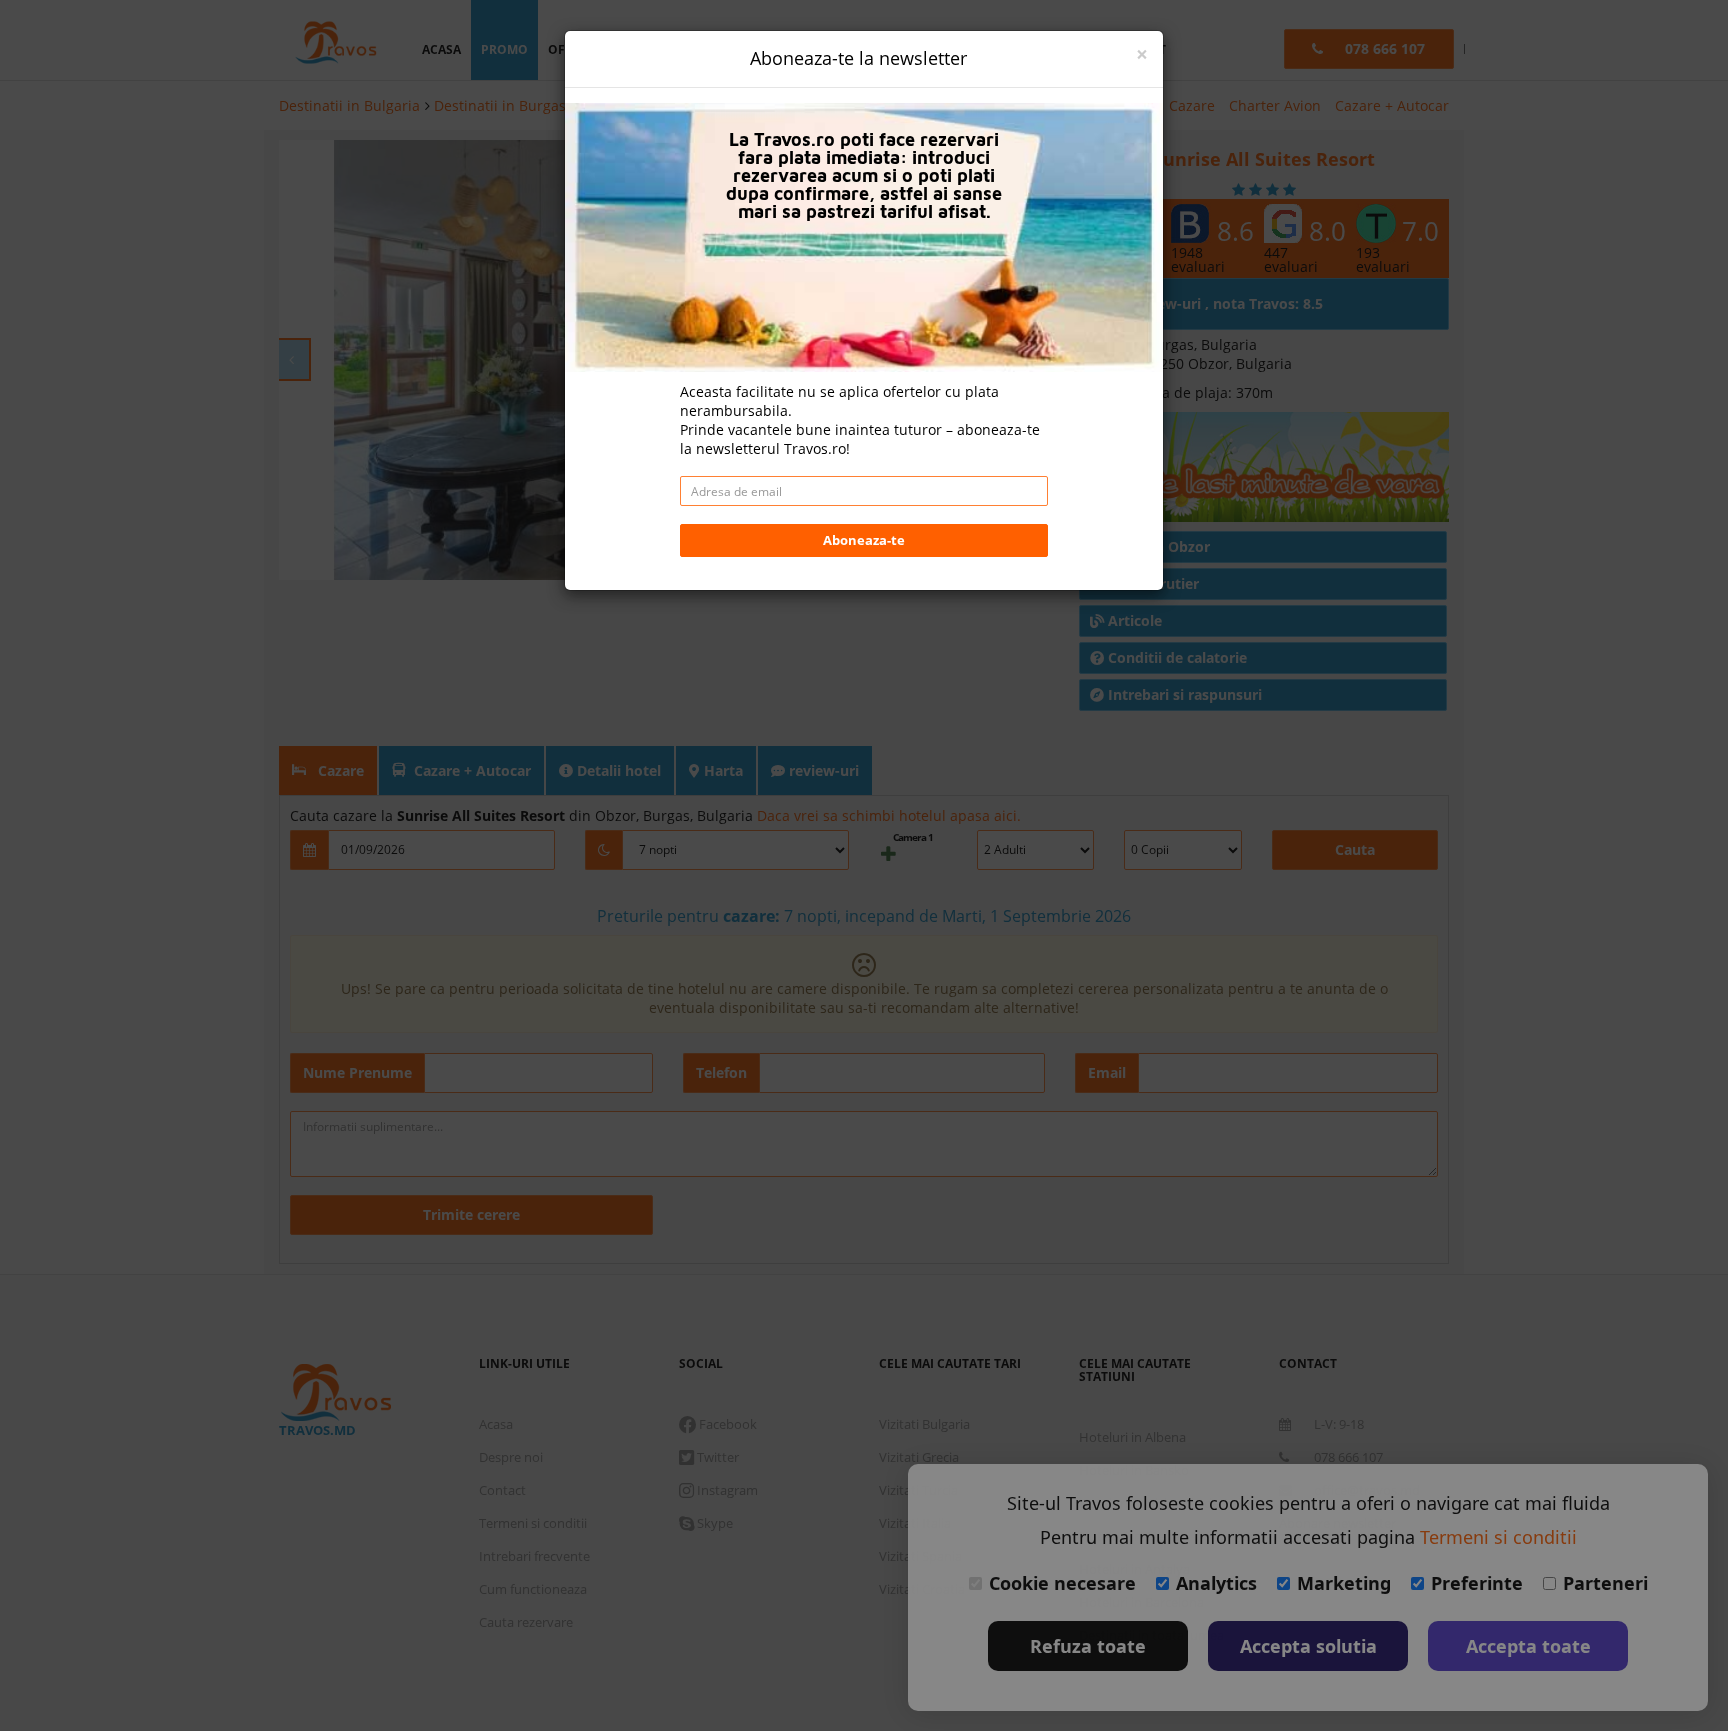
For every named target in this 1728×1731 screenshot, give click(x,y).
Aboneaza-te (864, 540)
